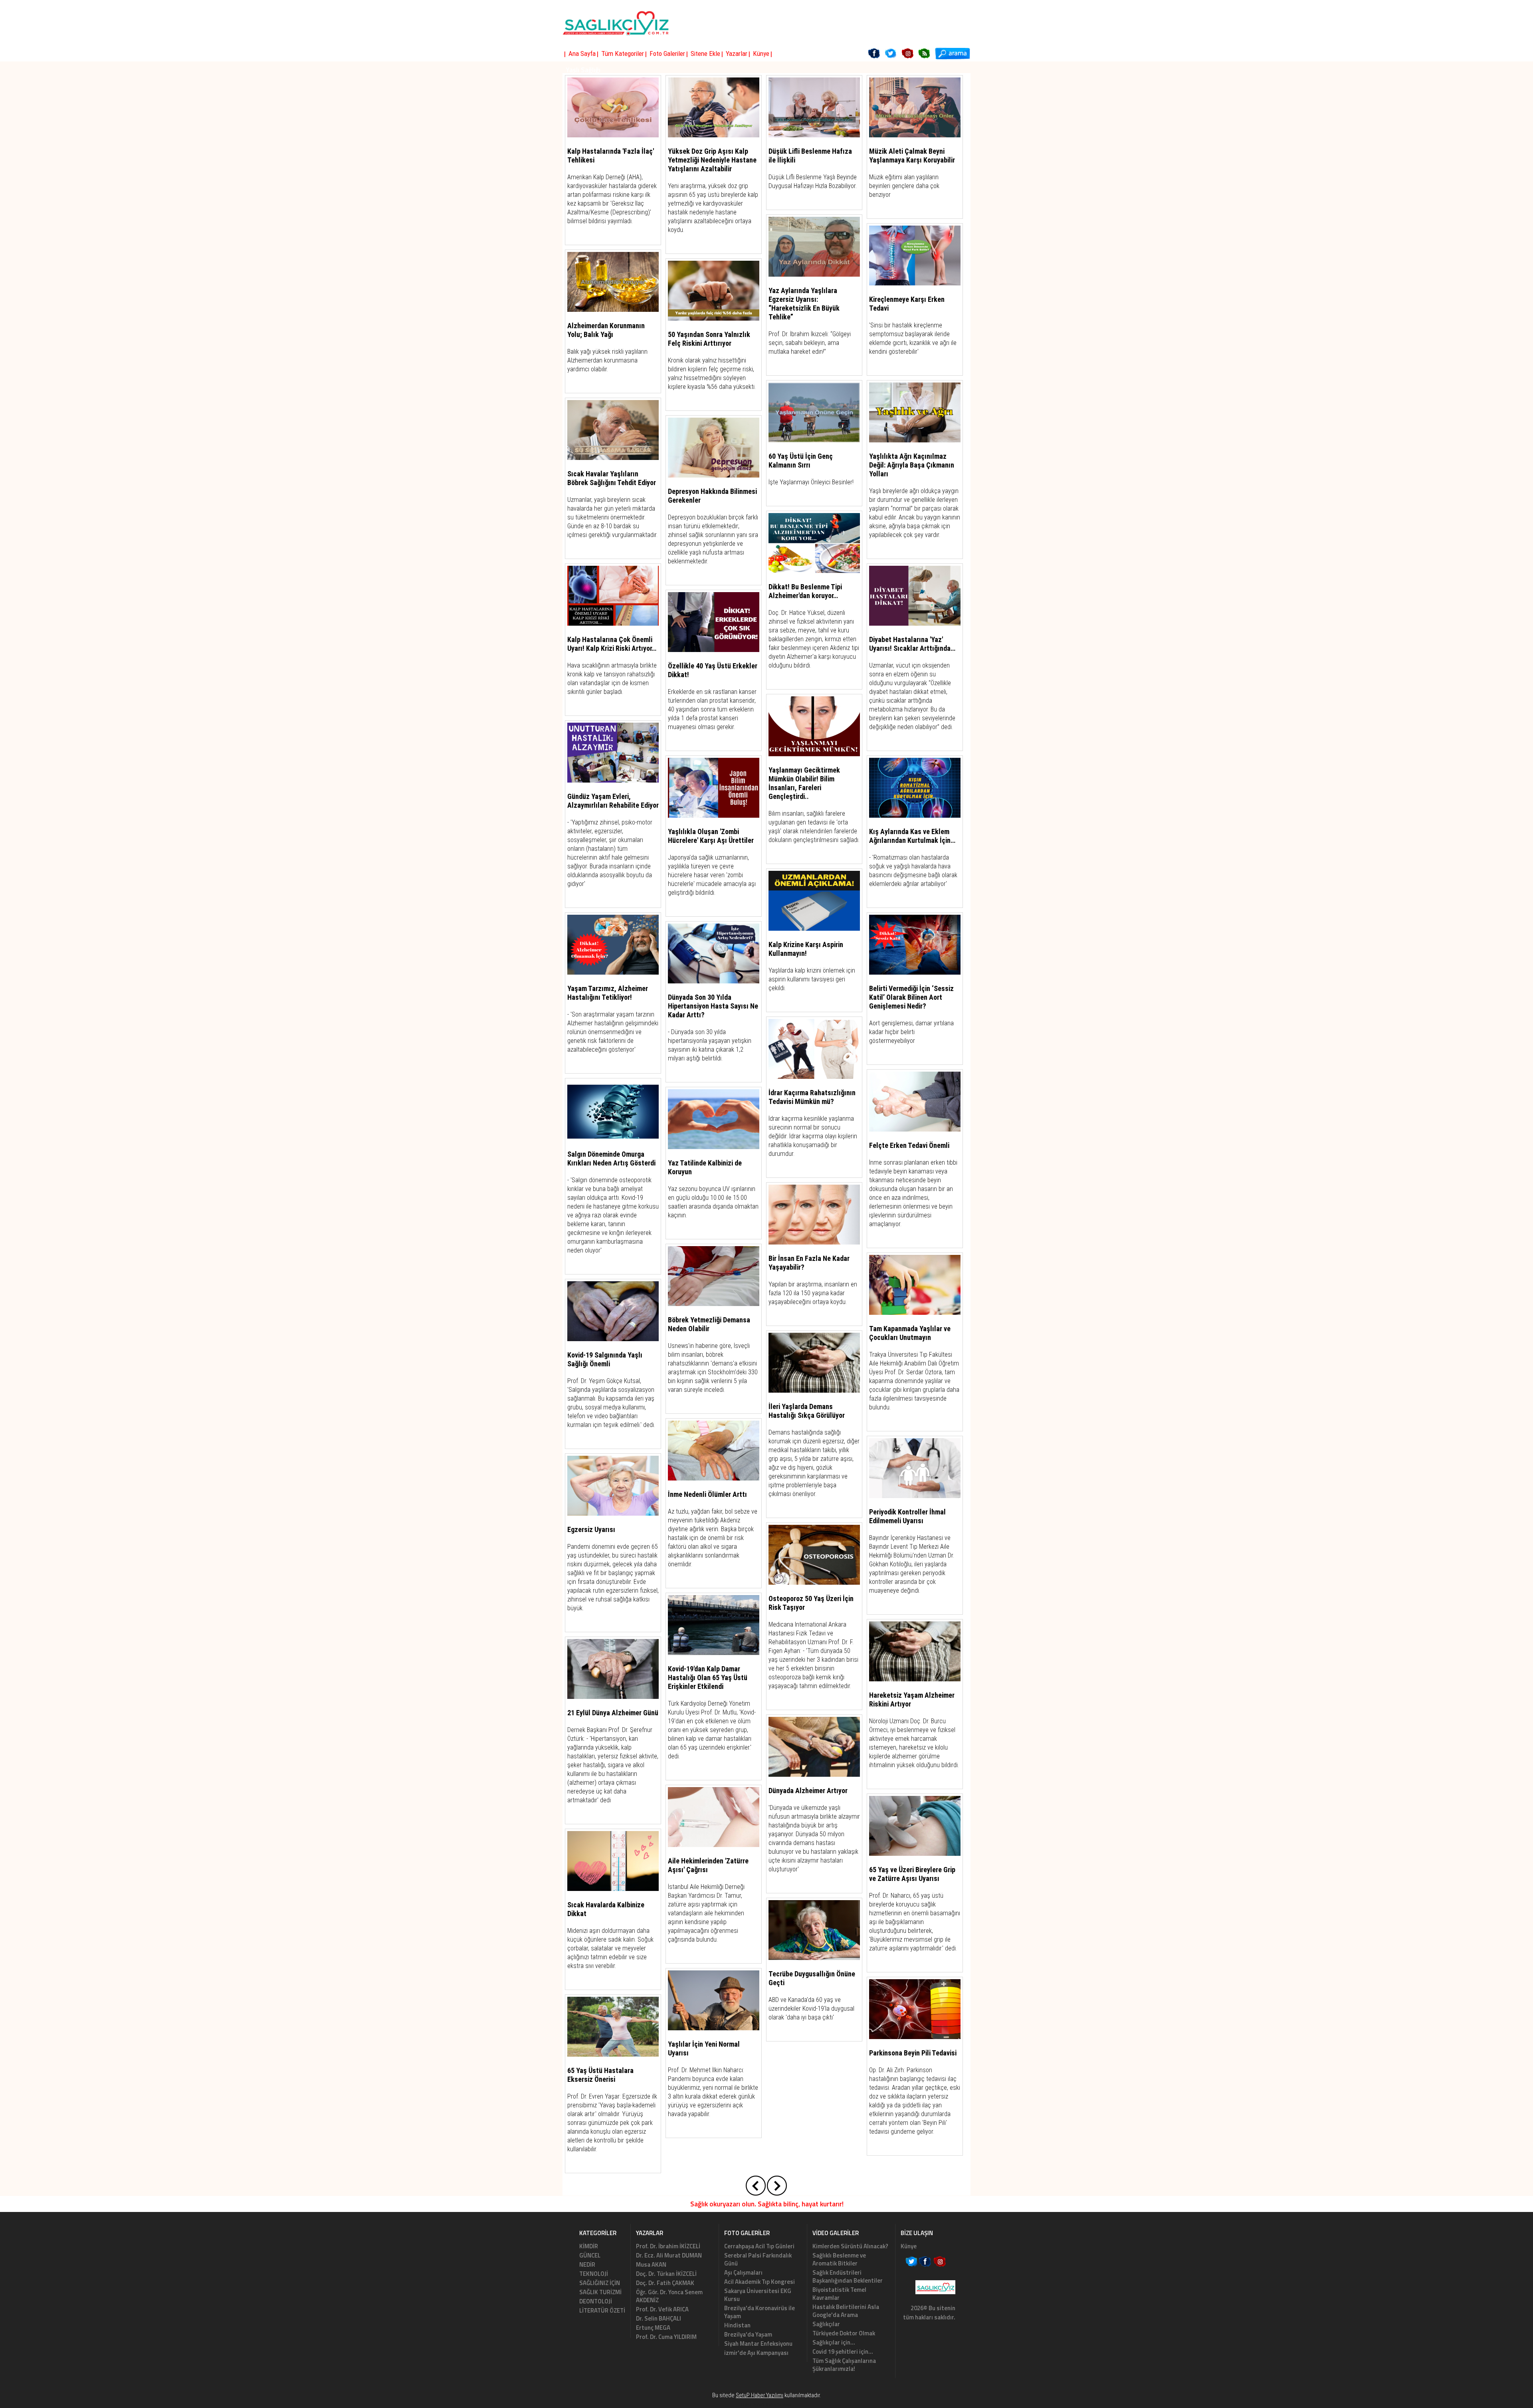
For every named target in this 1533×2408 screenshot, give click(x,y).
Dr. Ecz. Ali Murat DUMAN (669, 2255)
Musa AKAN (651, 2264)
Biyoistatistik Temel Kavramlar (839, 2294)
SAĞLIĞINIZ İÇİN (600, 2283)
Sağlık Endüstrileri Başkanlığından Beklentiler (848, 2276)
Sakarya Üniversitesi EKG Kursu (758, 2295)
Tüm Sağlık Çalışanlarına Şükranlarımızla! (844, 2365)
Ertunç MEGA (653, 2328)
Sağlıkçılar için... (834, 2342)
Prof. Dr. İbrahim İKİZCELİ (668, 2246)
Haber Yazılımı (779, 2404)
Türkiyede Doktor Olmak (844, 2333)
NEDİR (587, 2264)
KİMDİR (589, 2246)
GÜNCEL (590, 2255)
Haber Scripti (753, 2404)
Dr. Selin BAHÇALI (659, 2318)
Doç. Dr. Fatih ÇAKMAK (665, 2283)
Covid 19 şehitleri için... (843, 2352)
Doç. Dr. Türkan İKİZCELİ (666, 2274)
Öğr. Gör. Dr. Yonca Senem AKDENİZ (669, 2296)
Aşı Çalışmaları (743, 2272)
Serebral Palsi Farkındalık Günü (758, 2259)
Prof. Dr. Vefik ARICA (662, 2309)
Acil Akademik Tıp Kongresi (760, 2282)
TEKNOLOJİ (594, 2274)
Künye (909, 2246)
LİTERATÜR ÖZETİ (602, 2310)
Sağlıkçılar (826, 2324)
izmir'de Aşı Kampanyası (756, 2353)
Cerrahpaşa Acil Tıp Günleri (759, 2246)
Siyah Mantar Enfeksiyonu (758, 2344)
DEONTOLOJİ (596, 2301)
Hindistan (737, 2325)
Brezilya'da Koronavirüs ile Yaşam (760, 2312)
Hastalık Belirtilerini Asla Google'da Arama (846, 2311)
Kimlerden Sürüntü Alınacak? (850, 2246)
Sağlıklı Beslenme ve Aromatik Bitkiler (839, 2259)
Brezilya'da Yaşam (748, 2334)
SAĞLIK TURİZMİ (600, 2292)
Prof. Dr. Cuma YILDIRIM (666, 2337)
